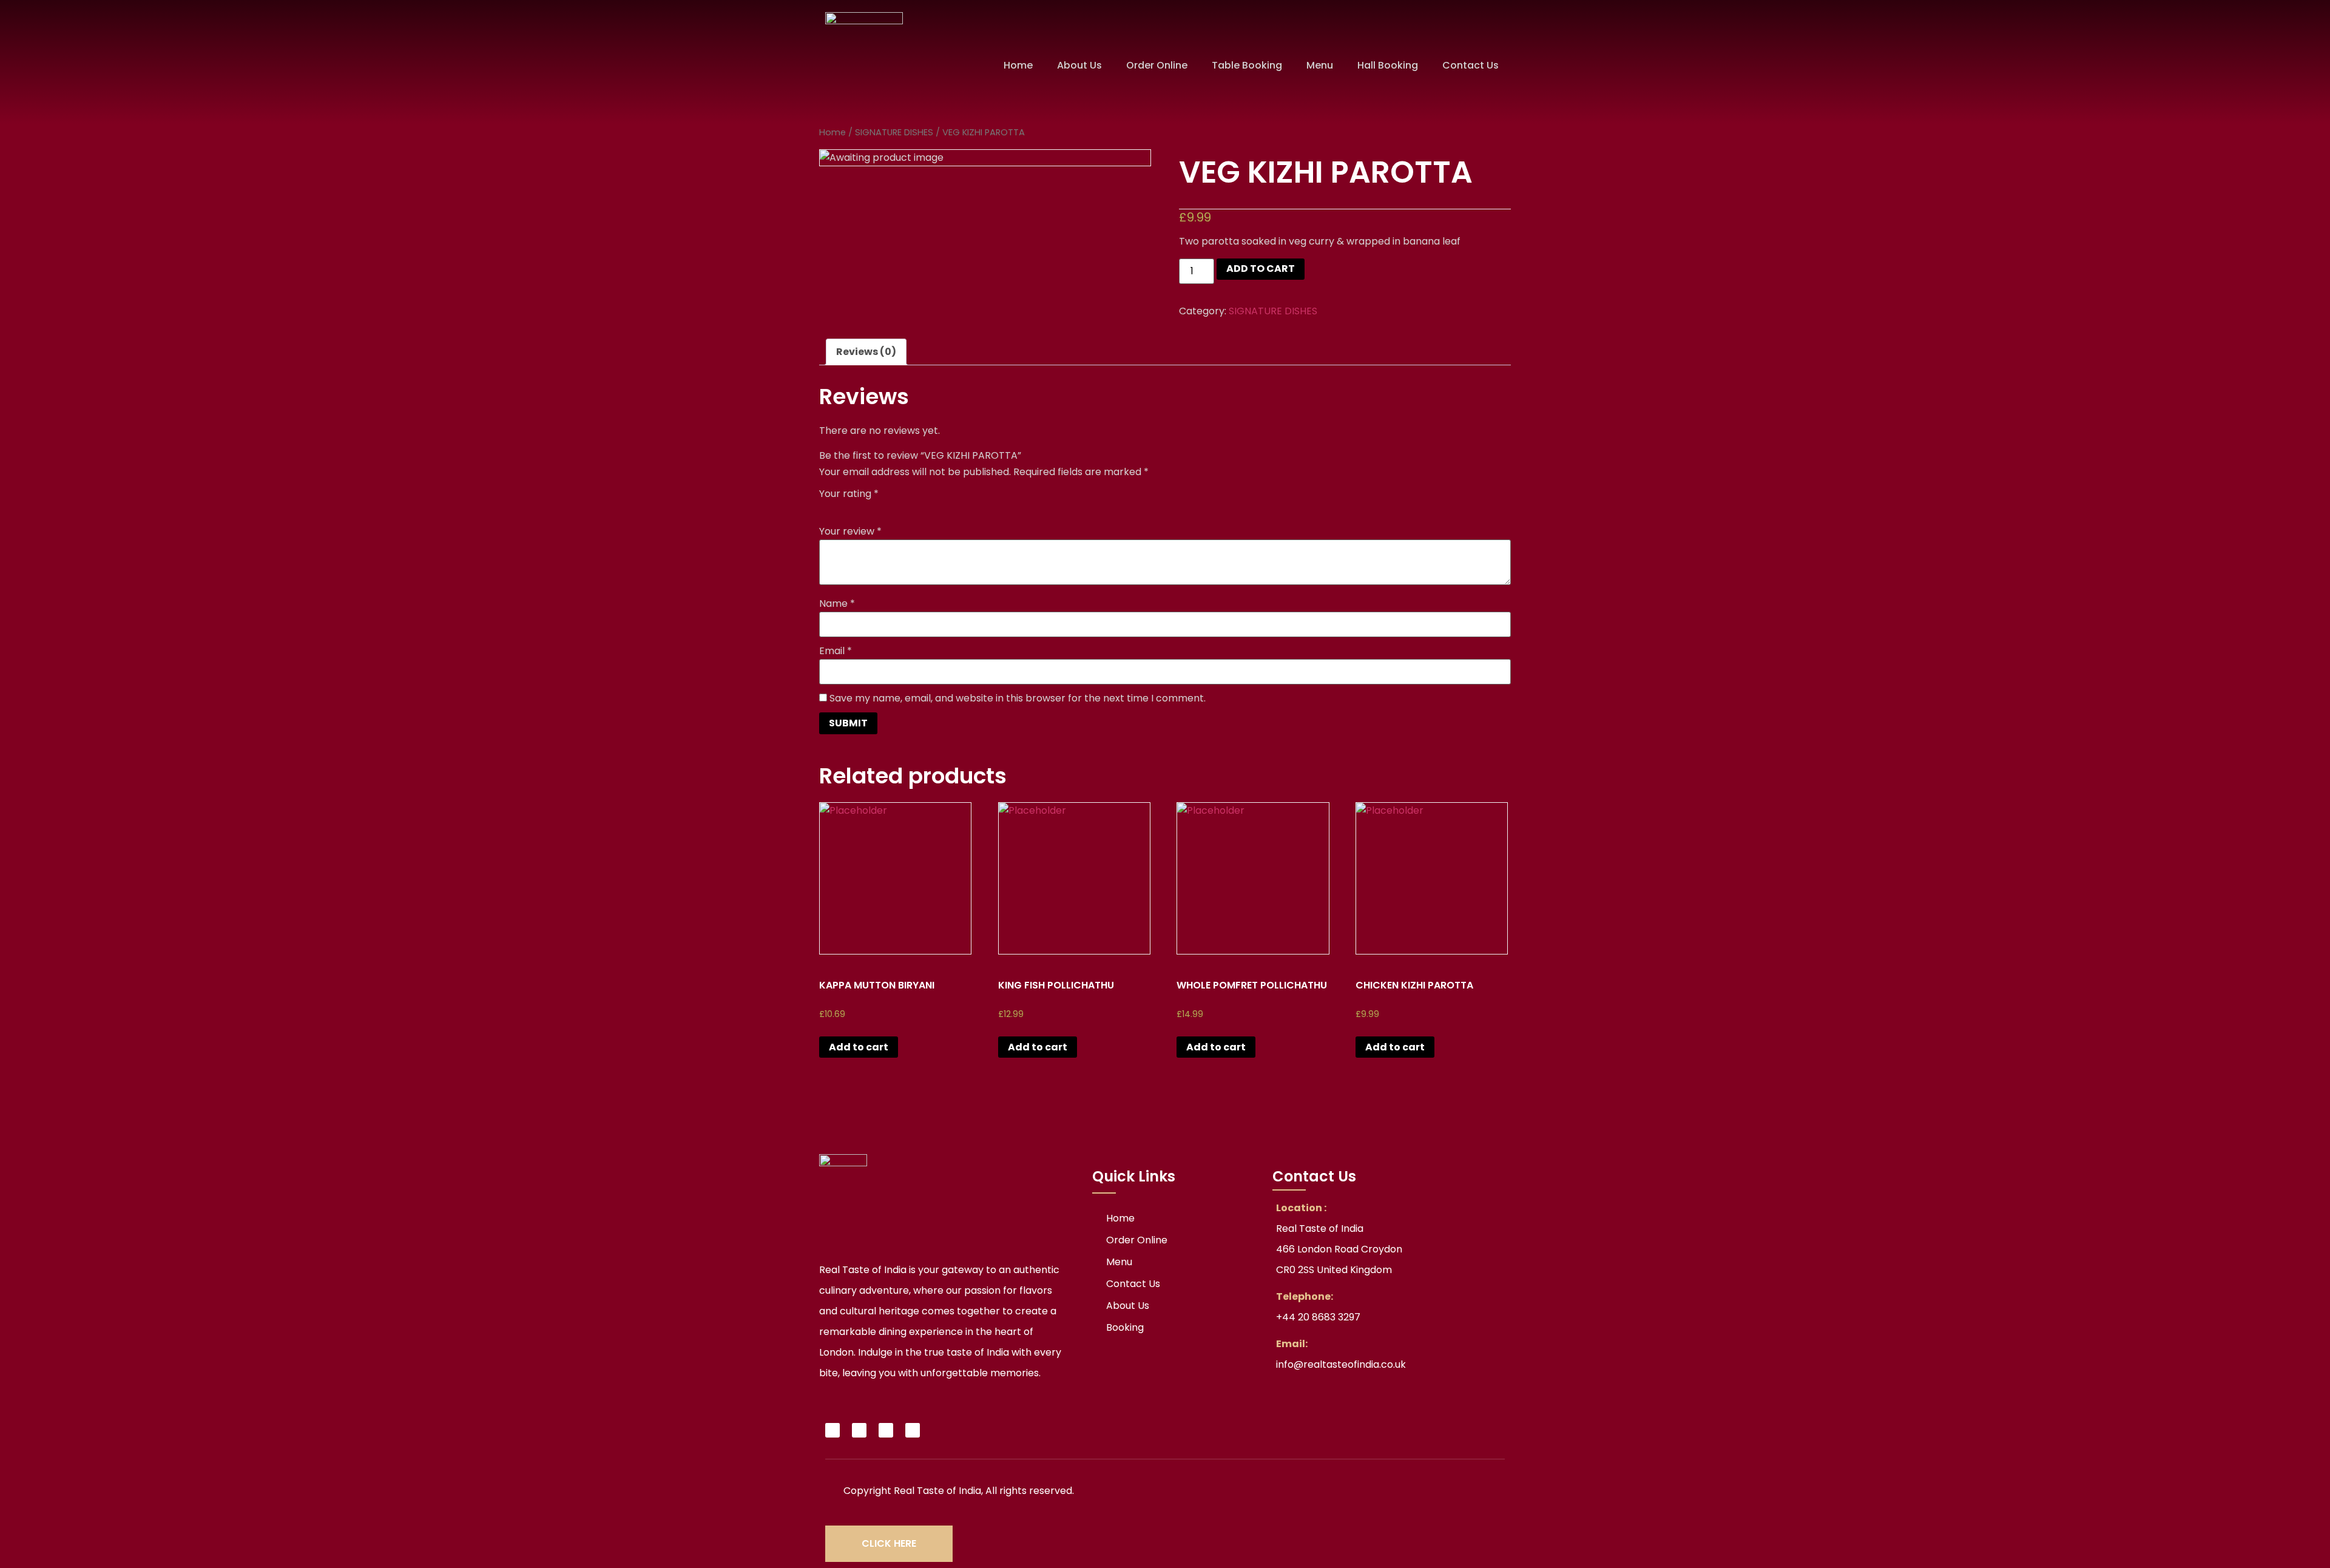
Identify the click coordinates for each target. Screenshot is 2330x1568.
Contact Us (1471, 65)
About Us (1079, 65)
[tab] (866, 352)
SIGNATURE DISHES (894, 132)
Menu (1320, 65)
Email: (1292, 1344)
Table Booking (1247, 65)
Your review (850, 532)
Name (837, 604)
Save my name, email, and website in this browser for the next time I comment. (1018, 698)
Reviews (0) (866, 352)
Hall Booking (1388, 65)
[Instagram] (886, 1430)
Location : (1301, 1208)
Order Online (1157, 65)
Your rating (849, 494)
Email (836, 651)
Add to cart (1261, 269)
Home (1018, 65)
